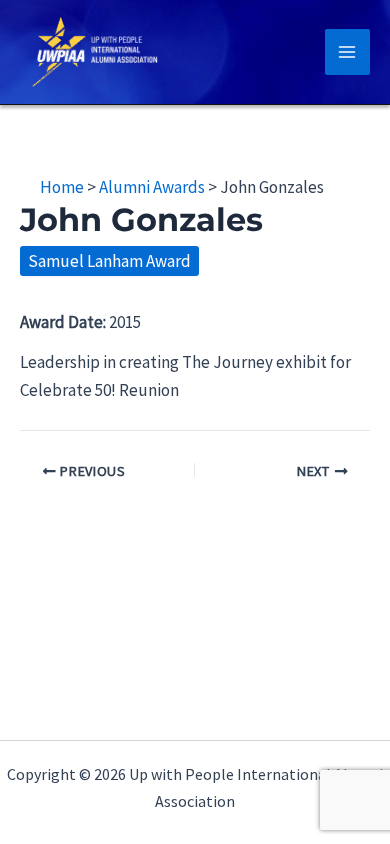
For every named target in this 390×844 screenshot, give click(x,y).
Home (62, 187)
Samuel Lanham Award (109, 261)
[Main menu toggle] (348, 52)
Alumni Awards (152, 187)
